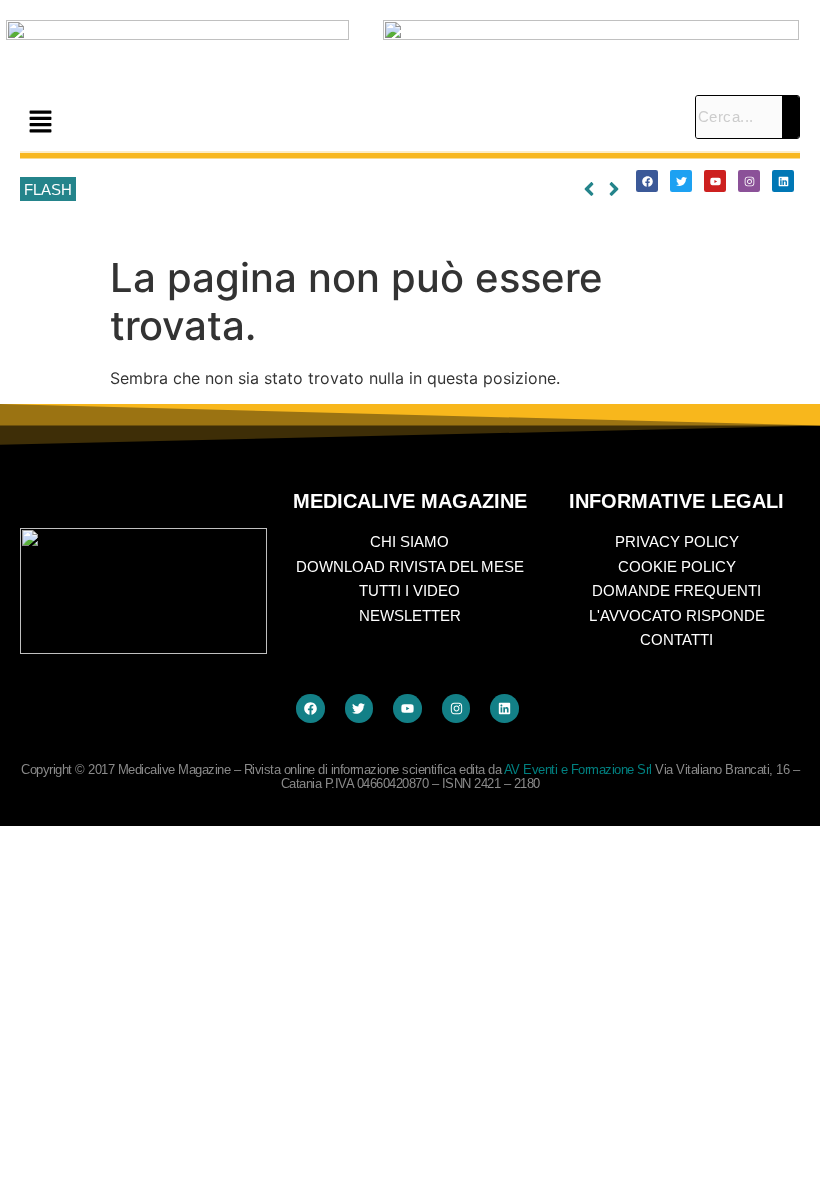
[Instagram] (749, 181)
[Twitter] (681, 181)
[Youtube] (715, 181)
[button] (347, 122)
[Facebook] (647, 181)
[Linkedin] (783, 181)
